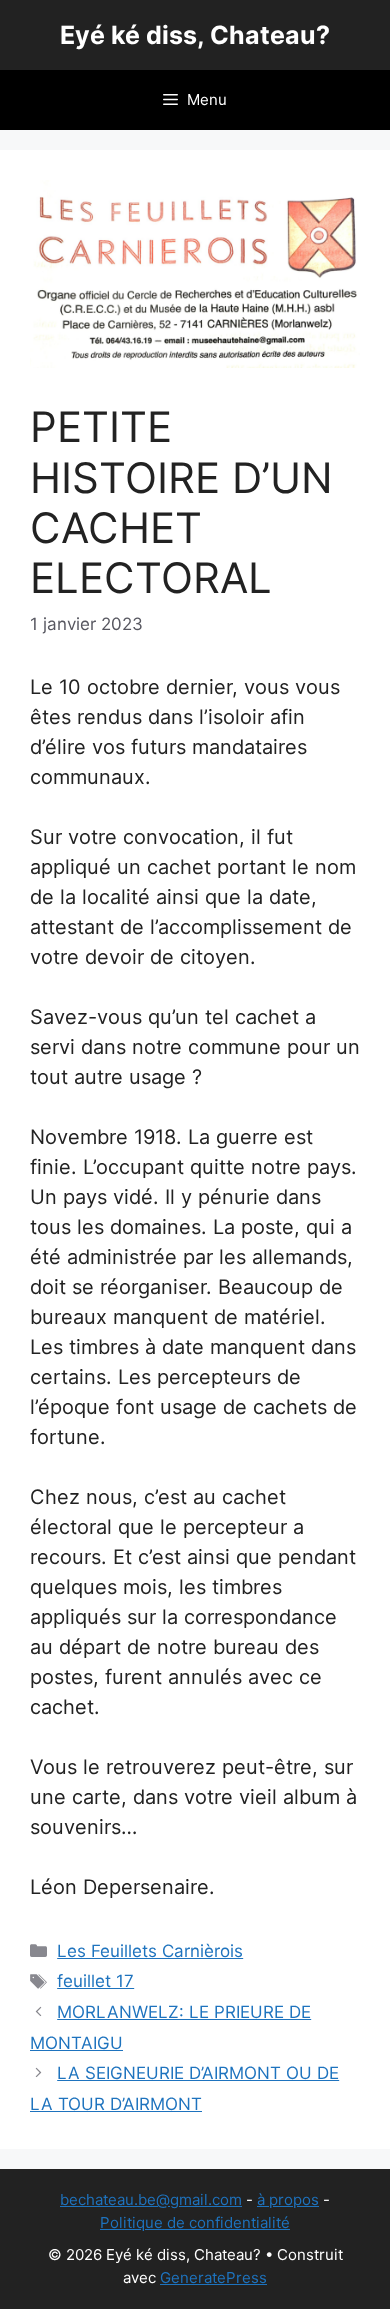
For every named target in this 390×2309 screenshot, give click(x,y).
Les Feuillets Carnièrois (150, 1951)
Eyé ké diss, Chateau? (195, 35)
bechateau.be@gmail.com (151, 2199)
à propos (288, 2199)
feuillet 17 (95, 1981)
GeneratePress (213, 2277)
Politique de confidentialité (195, 2222)
